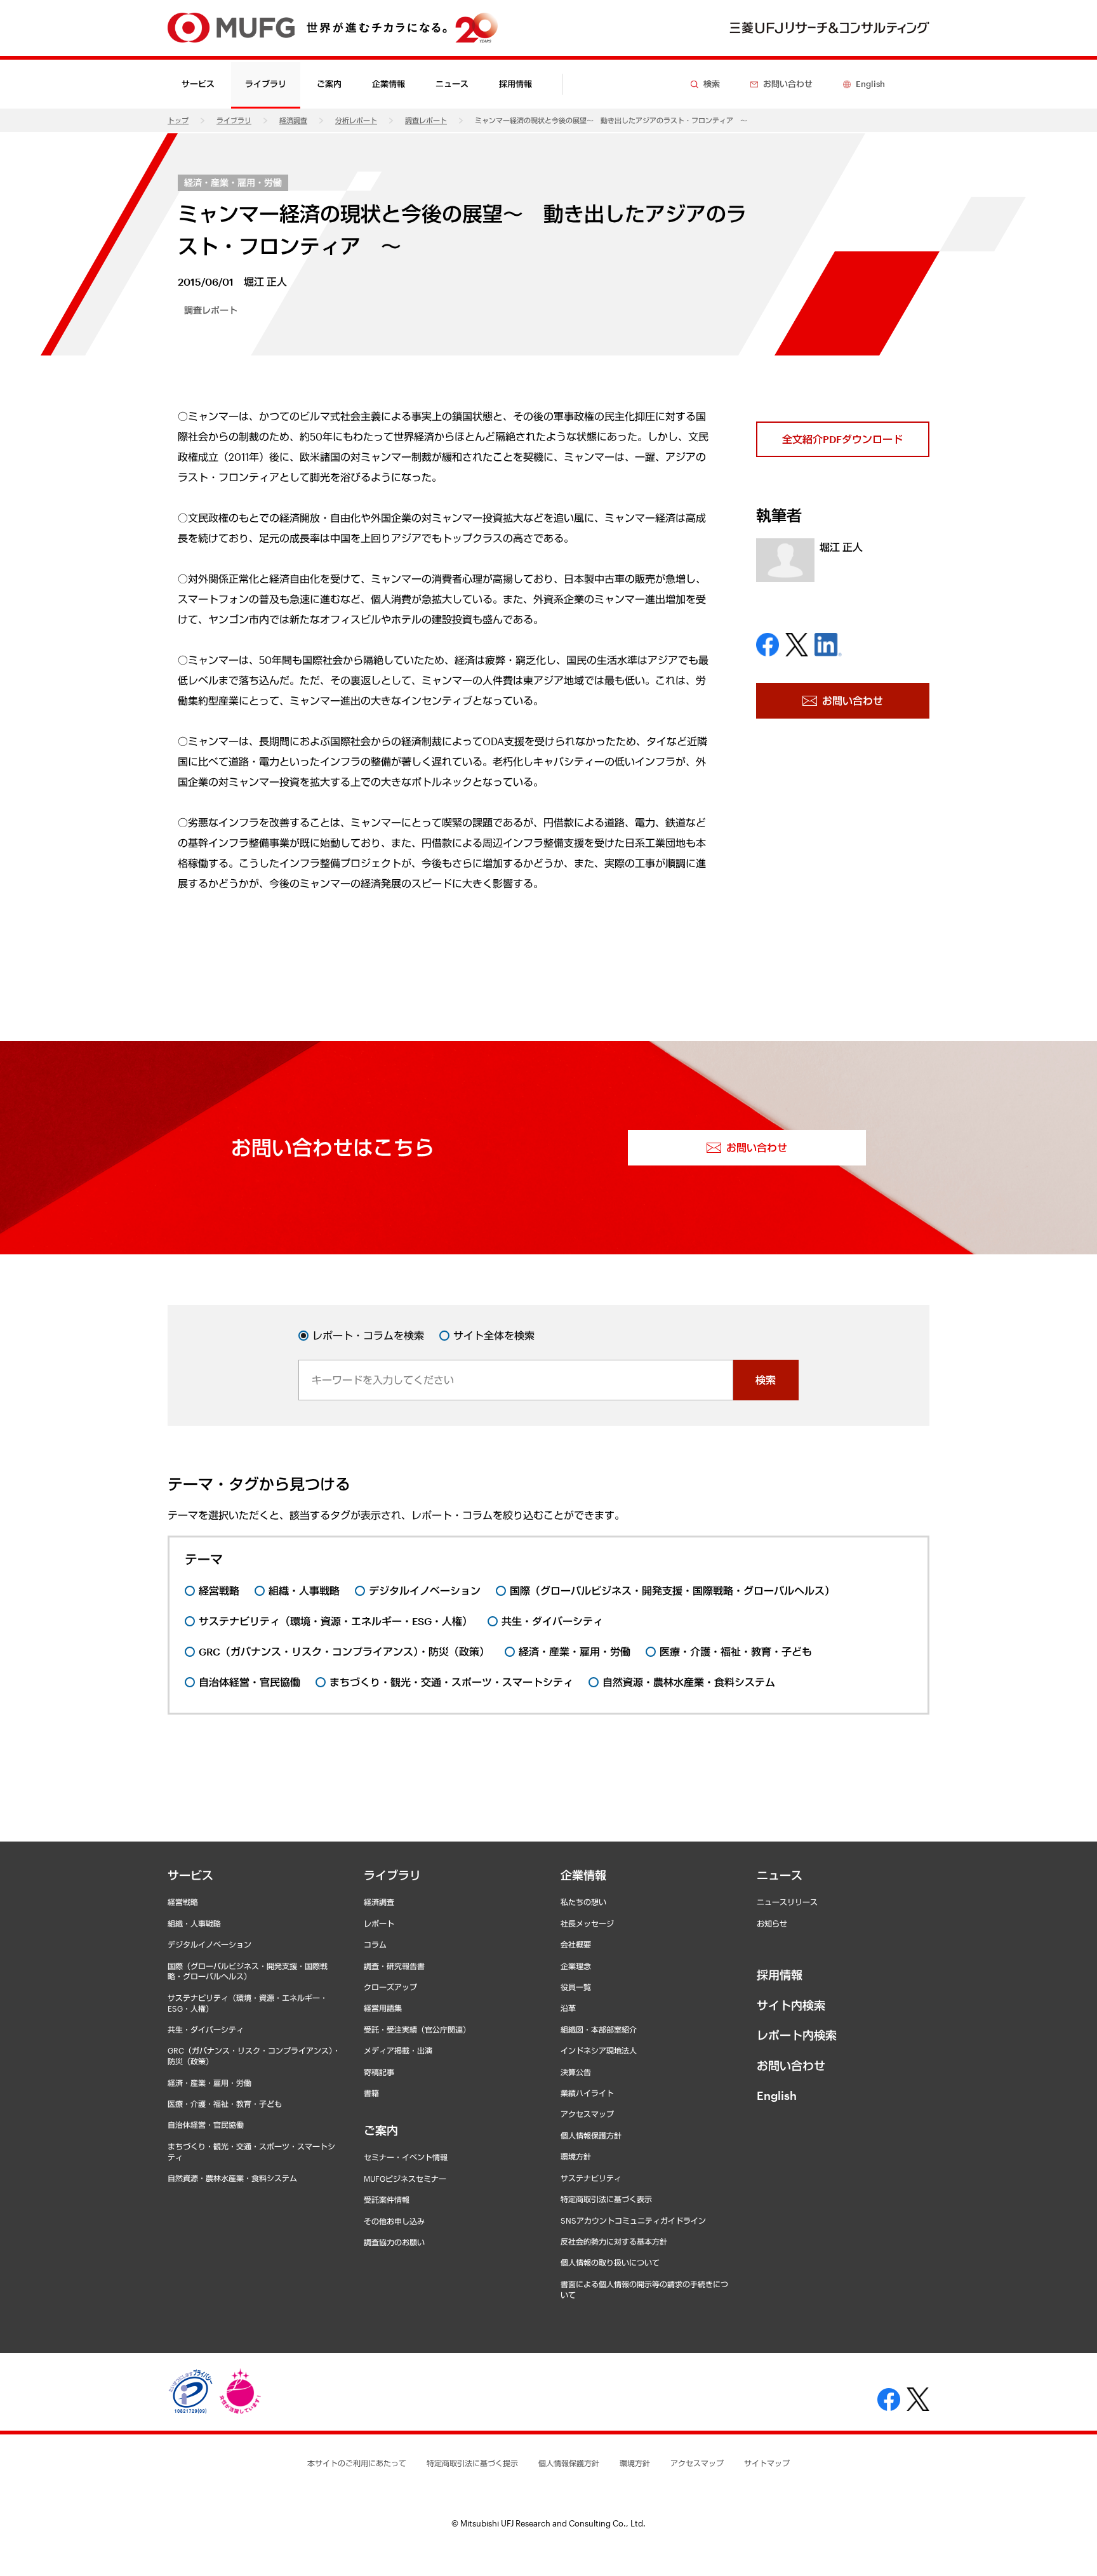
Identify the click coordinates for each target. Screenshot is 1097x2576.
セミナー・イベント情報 (406, 2157)
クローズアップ (390, 1987)
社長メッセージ (587, 1923)
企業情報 (583, 1875)
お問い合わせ (791, 2066)
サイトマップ (767, 2463)
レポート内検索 (797, 2035)
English (777, 2095)
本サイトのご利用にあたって (357, 2463)
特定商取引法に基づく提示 (472, 2463)
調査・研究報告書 (394, 1966)
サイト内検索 (791, 2005)
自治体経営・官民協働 (206, 2125)
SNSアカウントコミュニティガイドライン (633, 2221)
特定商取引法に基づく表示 (606, 2199)
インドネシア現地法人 (599, 2050)
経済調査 (293, 120)
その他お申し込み (394, 2221)
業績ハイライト (587, 2093)
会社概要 (576, 1944)
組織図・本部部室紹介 (599, 2029)
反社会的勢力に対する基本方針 (614, 2241)
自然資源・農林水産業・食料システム (232, 2178)
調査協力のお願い (394, 2242)
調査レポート (426, 120)
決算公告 (576, 2072)
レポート (379, 1923)
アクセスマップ (587, 2114)
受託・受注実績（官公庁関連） (417, 2029)
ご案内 (381, 2130)
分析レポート (356, 120)
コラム (375, 1944)
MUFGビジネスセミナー (405, 2179)
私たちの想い (583, 1902)
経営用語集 (383, 2008)
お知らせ (772, 1923)
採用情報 (515, 84)
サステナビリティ (591, 2178)
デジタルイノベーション (209, 1944)
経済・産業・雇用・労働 (233, 183)
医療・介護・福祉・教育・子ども (225, 2104)
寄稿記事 (379, 2072)
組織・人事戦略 (194, 1923)
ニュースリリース (787, 1902)
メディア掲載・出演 (398, 2050)
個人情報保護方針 (591, 2135)
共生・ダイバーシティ (206, 2029)
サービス (190, 1875)
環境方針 (576, 2156)
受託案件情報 (387, 2200)
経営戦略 (183, 1902)
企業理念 (576, 1966)
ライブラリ (234, 120)
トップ (178, 120)
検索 (766, 1380)
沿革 (568, 2008)
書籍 (371, 2093)
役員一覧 (576, 1987)
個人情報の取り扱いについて (610, 2262)
